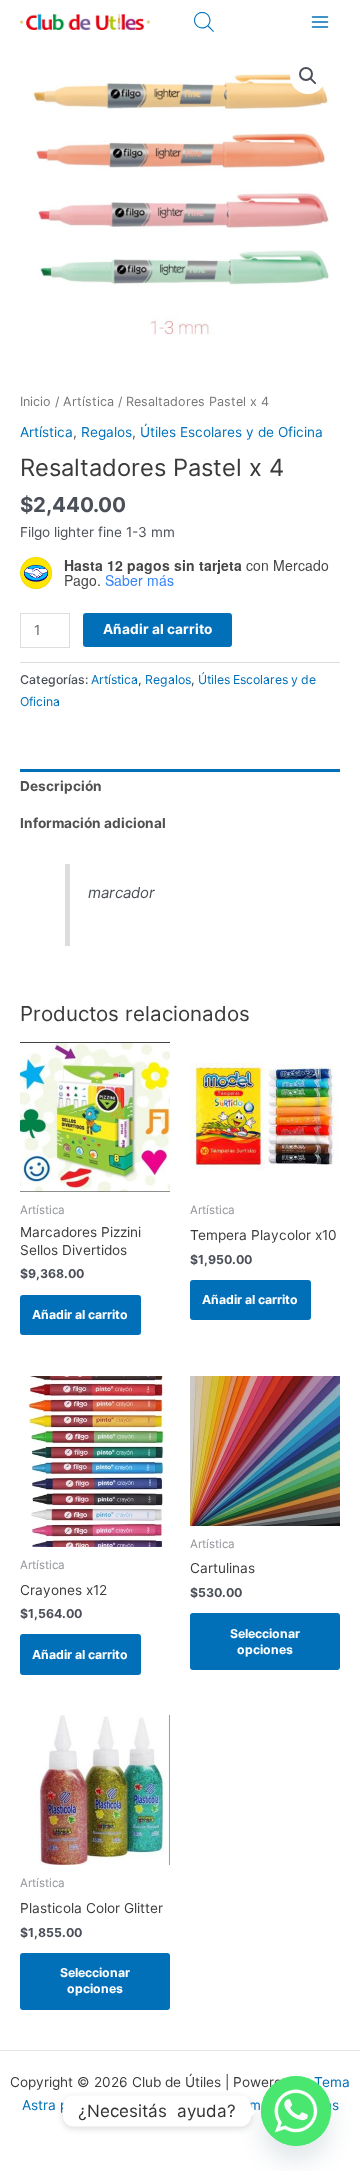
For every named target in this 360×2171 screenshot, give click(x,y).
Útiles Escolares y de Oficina (231, 432)
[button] (308, 76)
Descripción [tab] (61, 786)
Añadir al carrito (157, 629)
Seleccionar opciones (265, 1641)
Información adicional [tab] (93, 823)
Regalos (106, 432)
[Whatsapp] (296, 2111)
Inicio (35, 401)
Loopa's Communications (258, 2105)
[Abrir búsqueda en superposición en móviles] (204, 22)
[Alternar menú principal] (320, 21)
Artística (88, 401)
